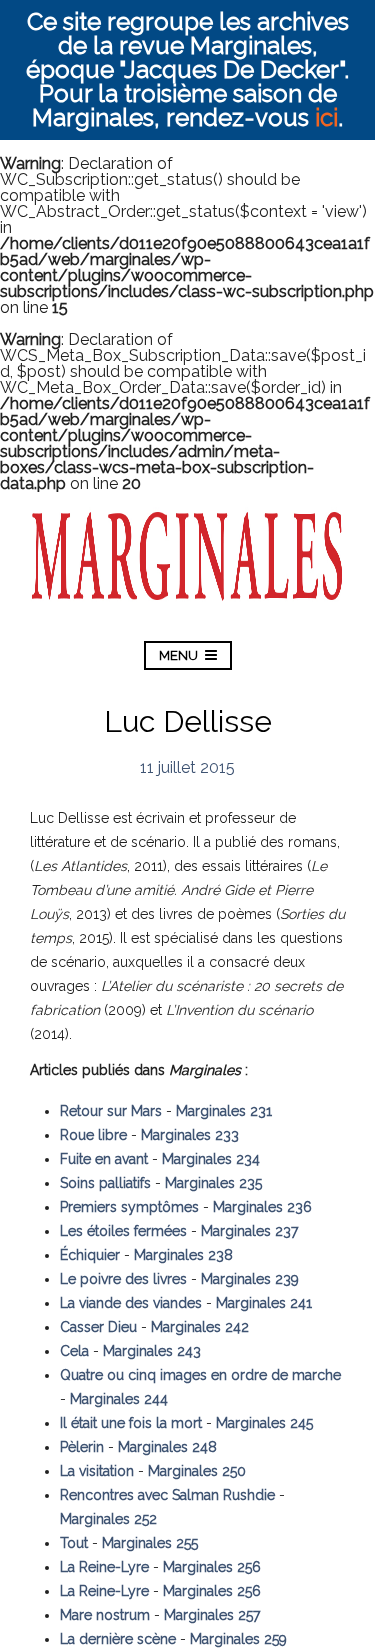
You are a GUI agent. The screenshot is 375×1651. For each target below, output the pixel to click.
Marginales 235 (213, 1183)
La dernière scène (118, 1639)
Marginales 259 (238, 1639)
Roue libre (93, 1135)
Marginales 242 (200, 1327)
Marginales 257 (212, 1615)
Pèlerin (82, 1447)
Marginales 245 (264, 1423)
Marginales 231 (224, 1111)
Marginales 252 (108, 1519)
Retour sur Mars (111, 1111)
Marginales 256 (212, 1567)
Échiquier (90, 1255)
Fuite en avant (104, 1159)
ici (326, 117)
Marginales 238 (183, 1255)
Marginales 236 (262, 1207)
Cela (74, 1351)
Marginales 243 (152, 1351)
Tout (74, 1543)
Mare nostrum (105, 1615)
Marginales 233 (190, 1135)
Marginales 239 (250, 1279)
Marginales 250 (197, 1471)
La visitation (97, 1471)
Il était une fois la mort (131, 1423)
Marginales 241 (264, 1303)
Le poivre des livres (123, 1279)
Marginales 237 (249, 1231)
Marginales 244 (119, 1399)
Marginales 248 (167, 1447)
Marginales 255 (150, 1543)
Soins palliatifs (105, 1183)
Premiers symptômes (129, 1207)
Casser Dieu (98, 1327)
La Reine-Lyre (104, 1567)
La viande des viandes (131, 1303)
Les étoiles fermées (123, 1231)
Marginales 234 (211, 1159)
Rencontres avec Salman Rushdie (167, 1495)
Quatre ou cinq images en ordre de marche (200, 1375)
